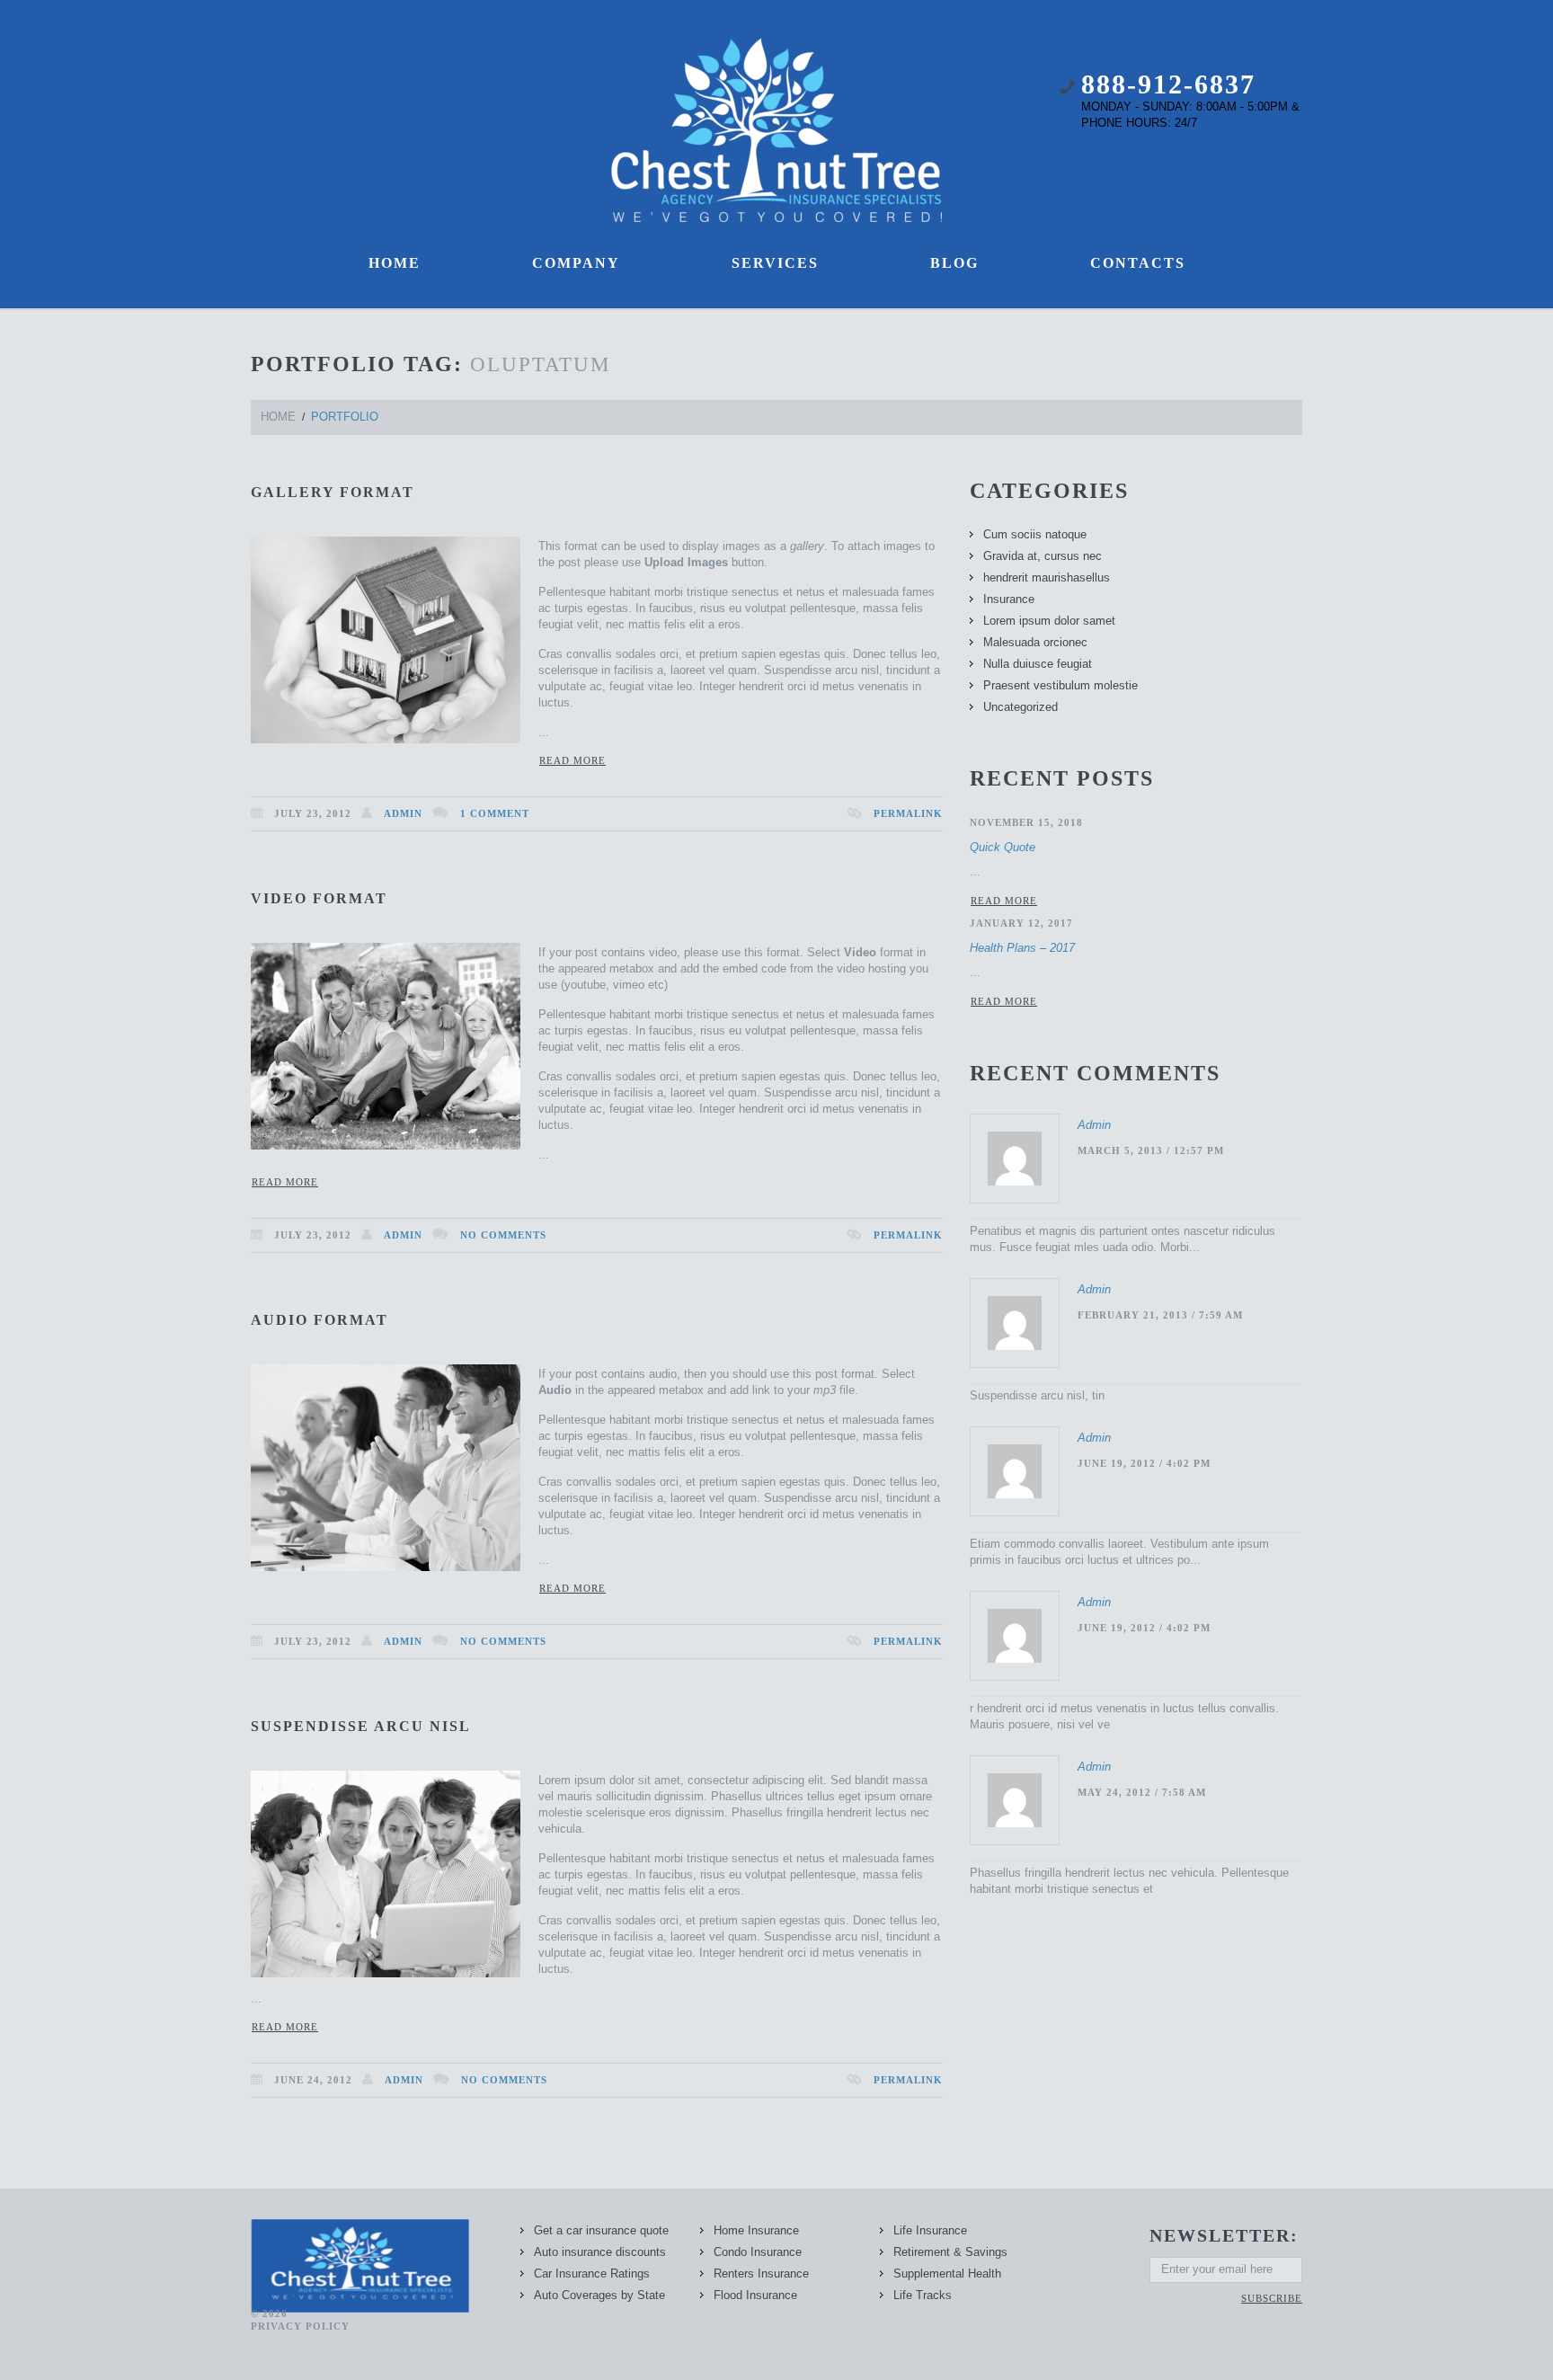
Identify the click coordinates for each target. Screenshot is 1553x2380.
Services (775, 263)
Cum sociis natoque (1035, 534)
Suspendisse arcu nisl (361, 1726)
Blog (954, 263)
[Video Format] (386, 1046)
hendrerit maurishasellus (1047, 577)
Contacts (1138, 263)
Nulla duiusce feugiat (1038, 664)
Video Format (319, 898)
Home (395, 263)
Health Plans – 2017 (1022, 948)
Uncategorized (1021, 707)
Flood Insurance (755, 2295)
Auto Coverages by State (599, 2295)
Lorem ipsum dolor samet (1049, 621)
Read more (572, 760)
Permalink (908, 813)
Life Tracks (923, 2295)
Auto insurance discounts (600, 2252)
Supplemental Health (947, 2273)
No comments (503, 1235)
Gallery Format (333, 492)
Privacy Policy (300, 2326)
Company (576, 263)
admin (403, 813)
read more (1004, 901)
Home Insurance (756, 2230)
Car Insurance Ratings (592, 2273)
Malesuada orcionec (1035, 642)
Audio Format (319, 1320)
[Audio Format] (386, 1468)
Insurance (1009, 599)
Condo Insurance (758, 2252)
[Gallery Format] (386, 640)
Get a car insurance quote (601, 2230)
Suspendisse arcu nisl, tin (1037, 1395)
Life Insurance (930, 2230)
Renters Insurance (761, 2273)
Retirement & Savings (950, 2252)
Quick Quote (1003, 847)
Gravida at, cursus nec (1043, 556)
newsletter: (1224, 2235)
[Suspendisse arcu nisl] (386, 1874)
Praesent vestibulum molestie (1060, 685)
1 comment (495, 813)
